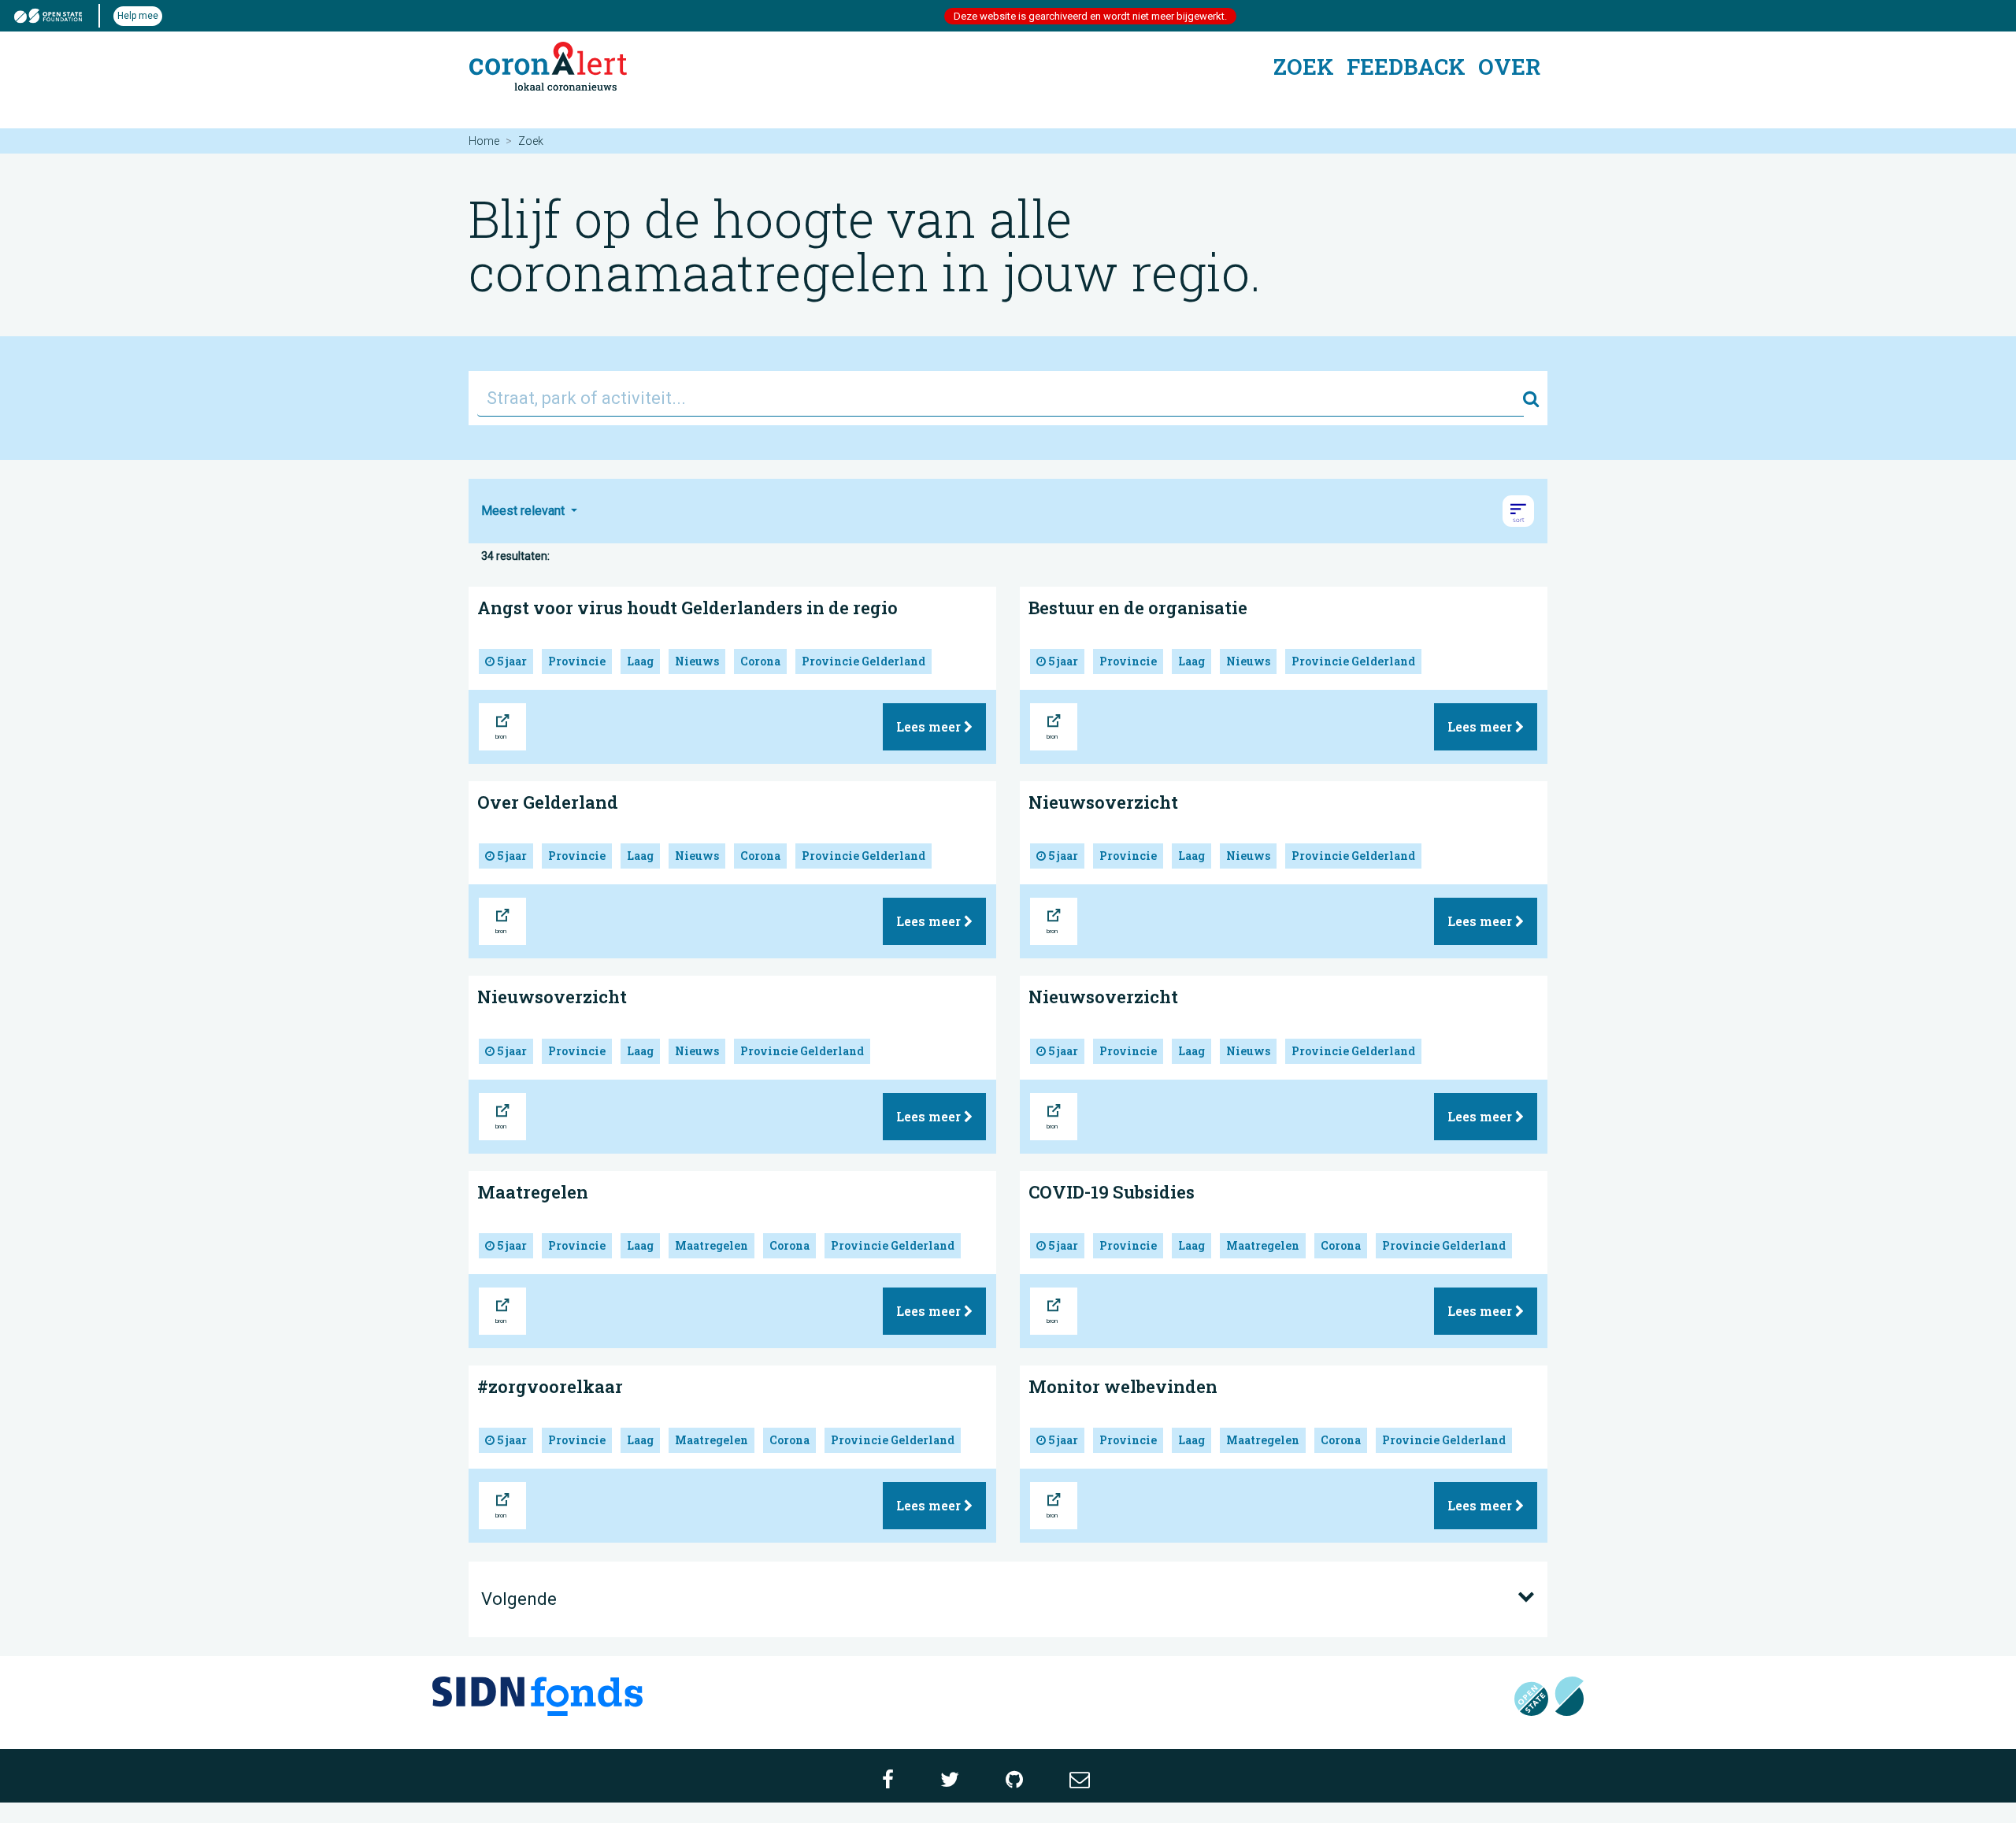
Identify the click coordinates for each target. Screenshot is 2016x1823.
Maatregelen (533, 1192)
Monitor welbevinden (1123, 1386)
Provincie (577, 661)
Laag (640, 661)
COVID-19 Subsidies (1112, 1192)
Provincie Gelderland (863, 661)
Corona (760, 661)
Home (484, 141)
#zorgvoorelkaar (550, 1386)
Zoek (1304, 67)
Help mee (138, 16)
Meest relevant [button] (524, 511)
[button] (1518, 511)
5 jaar (511, 661)
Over (1509, 67)
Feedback (1406, 67)
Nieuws (697, 661)
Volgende (519, 1599)
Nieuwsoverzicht (1103, 802)
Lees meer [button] (930, 726)
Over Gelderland (548, 802)
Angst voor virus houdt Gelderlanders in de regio (687, 608)
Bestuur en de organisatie (1138, 608)
